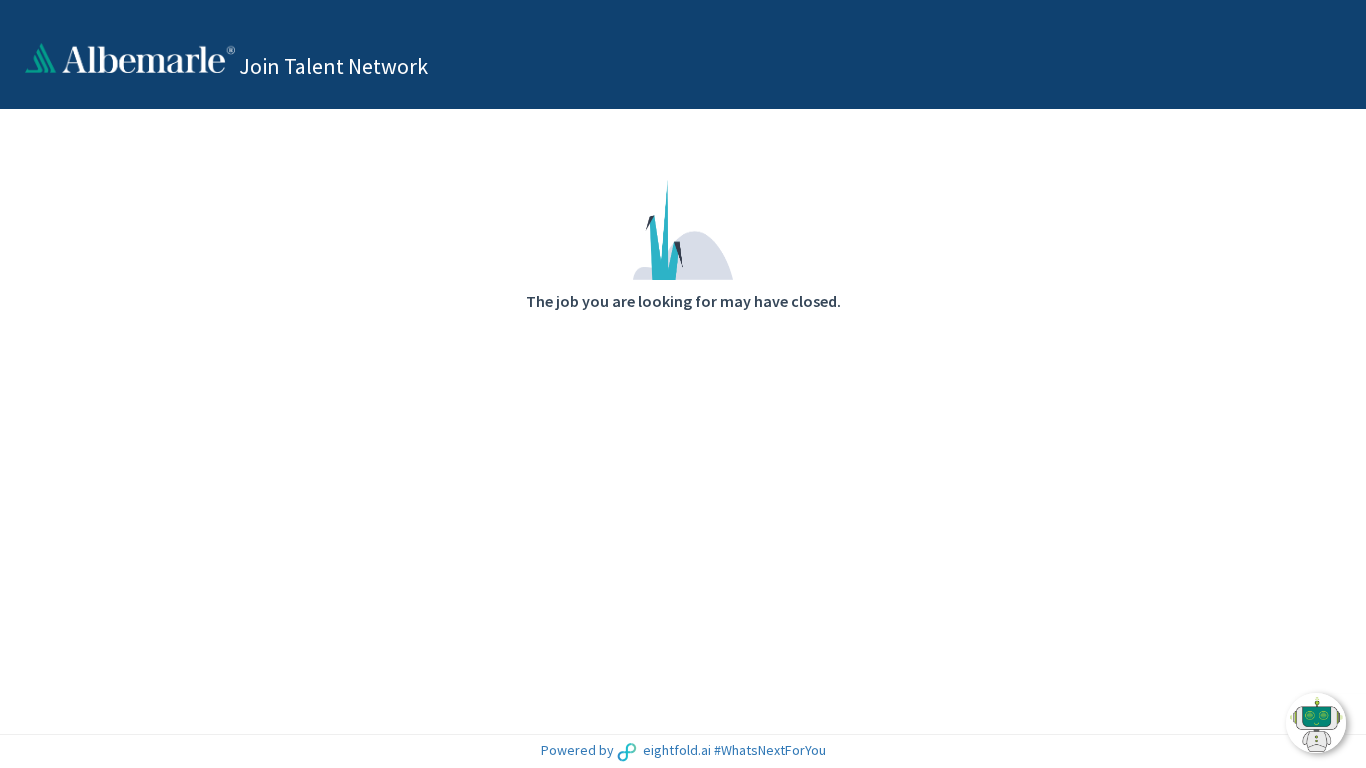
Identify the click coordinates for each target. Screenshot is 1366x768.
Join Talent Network (333, 66)
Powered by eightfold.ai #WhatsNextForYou (683, 750)
